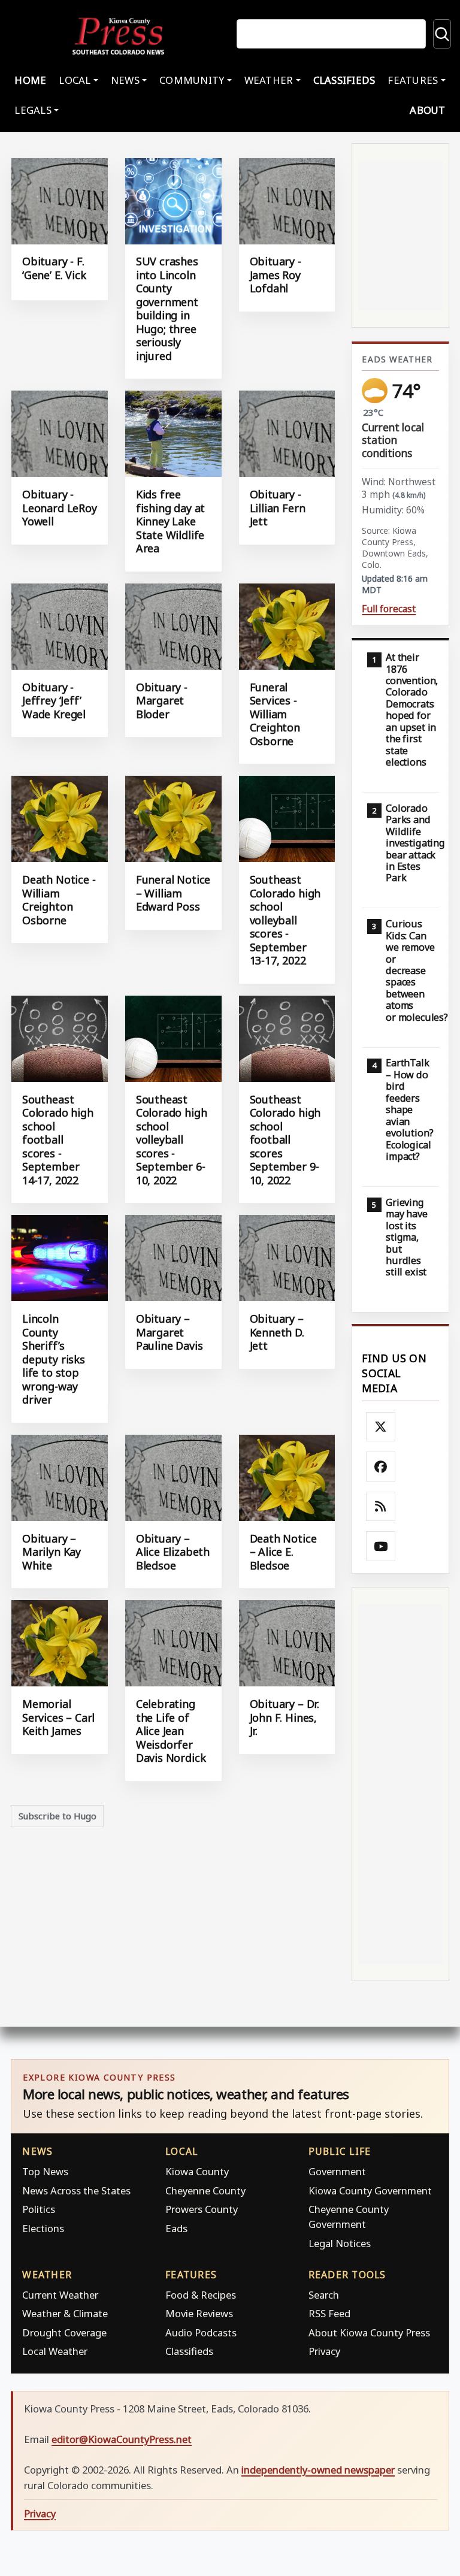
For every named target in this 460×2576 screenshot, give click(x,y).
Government (337, 2171)
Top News (45, 2171)
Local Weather (55, 2351)
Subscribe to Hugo (57, 1816)
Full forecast (389, 609)
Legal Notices (340, 2243)
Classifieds (344, 80)
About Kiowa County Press (369, 2332)
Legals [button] (33, 110)
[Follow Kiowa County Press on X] (381, 1427)
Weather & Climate (65, 2313)
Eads (176, 2228)
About (427, 110)
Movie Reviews (199, 2313)
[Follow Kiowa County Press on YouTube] (381, 1546)
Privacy (324, 2351)
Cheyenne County (205, 2190)
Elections (43, 2228)
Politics (39, 2209)
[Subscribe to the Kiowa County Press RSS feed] (381, 1507)
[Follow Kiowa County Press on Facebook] (381, 1467)
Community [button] (192, 80)
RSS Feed (329, 2313)
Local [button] (75, 80)
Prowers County (202, 2209)
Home (30, 80)
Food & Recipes (201, 2295)
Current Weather (60, 2295)
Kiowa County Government (370, 2190)
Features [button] (413, 80)
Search (324, 2295)
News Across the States (76, 2190)
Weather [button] (269, 80)
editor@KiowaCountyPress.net (122, 2439)
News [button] (125, 80)
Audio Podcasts (201, 2332)
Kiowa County (197, 2171)
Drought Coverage (64, 2332)
